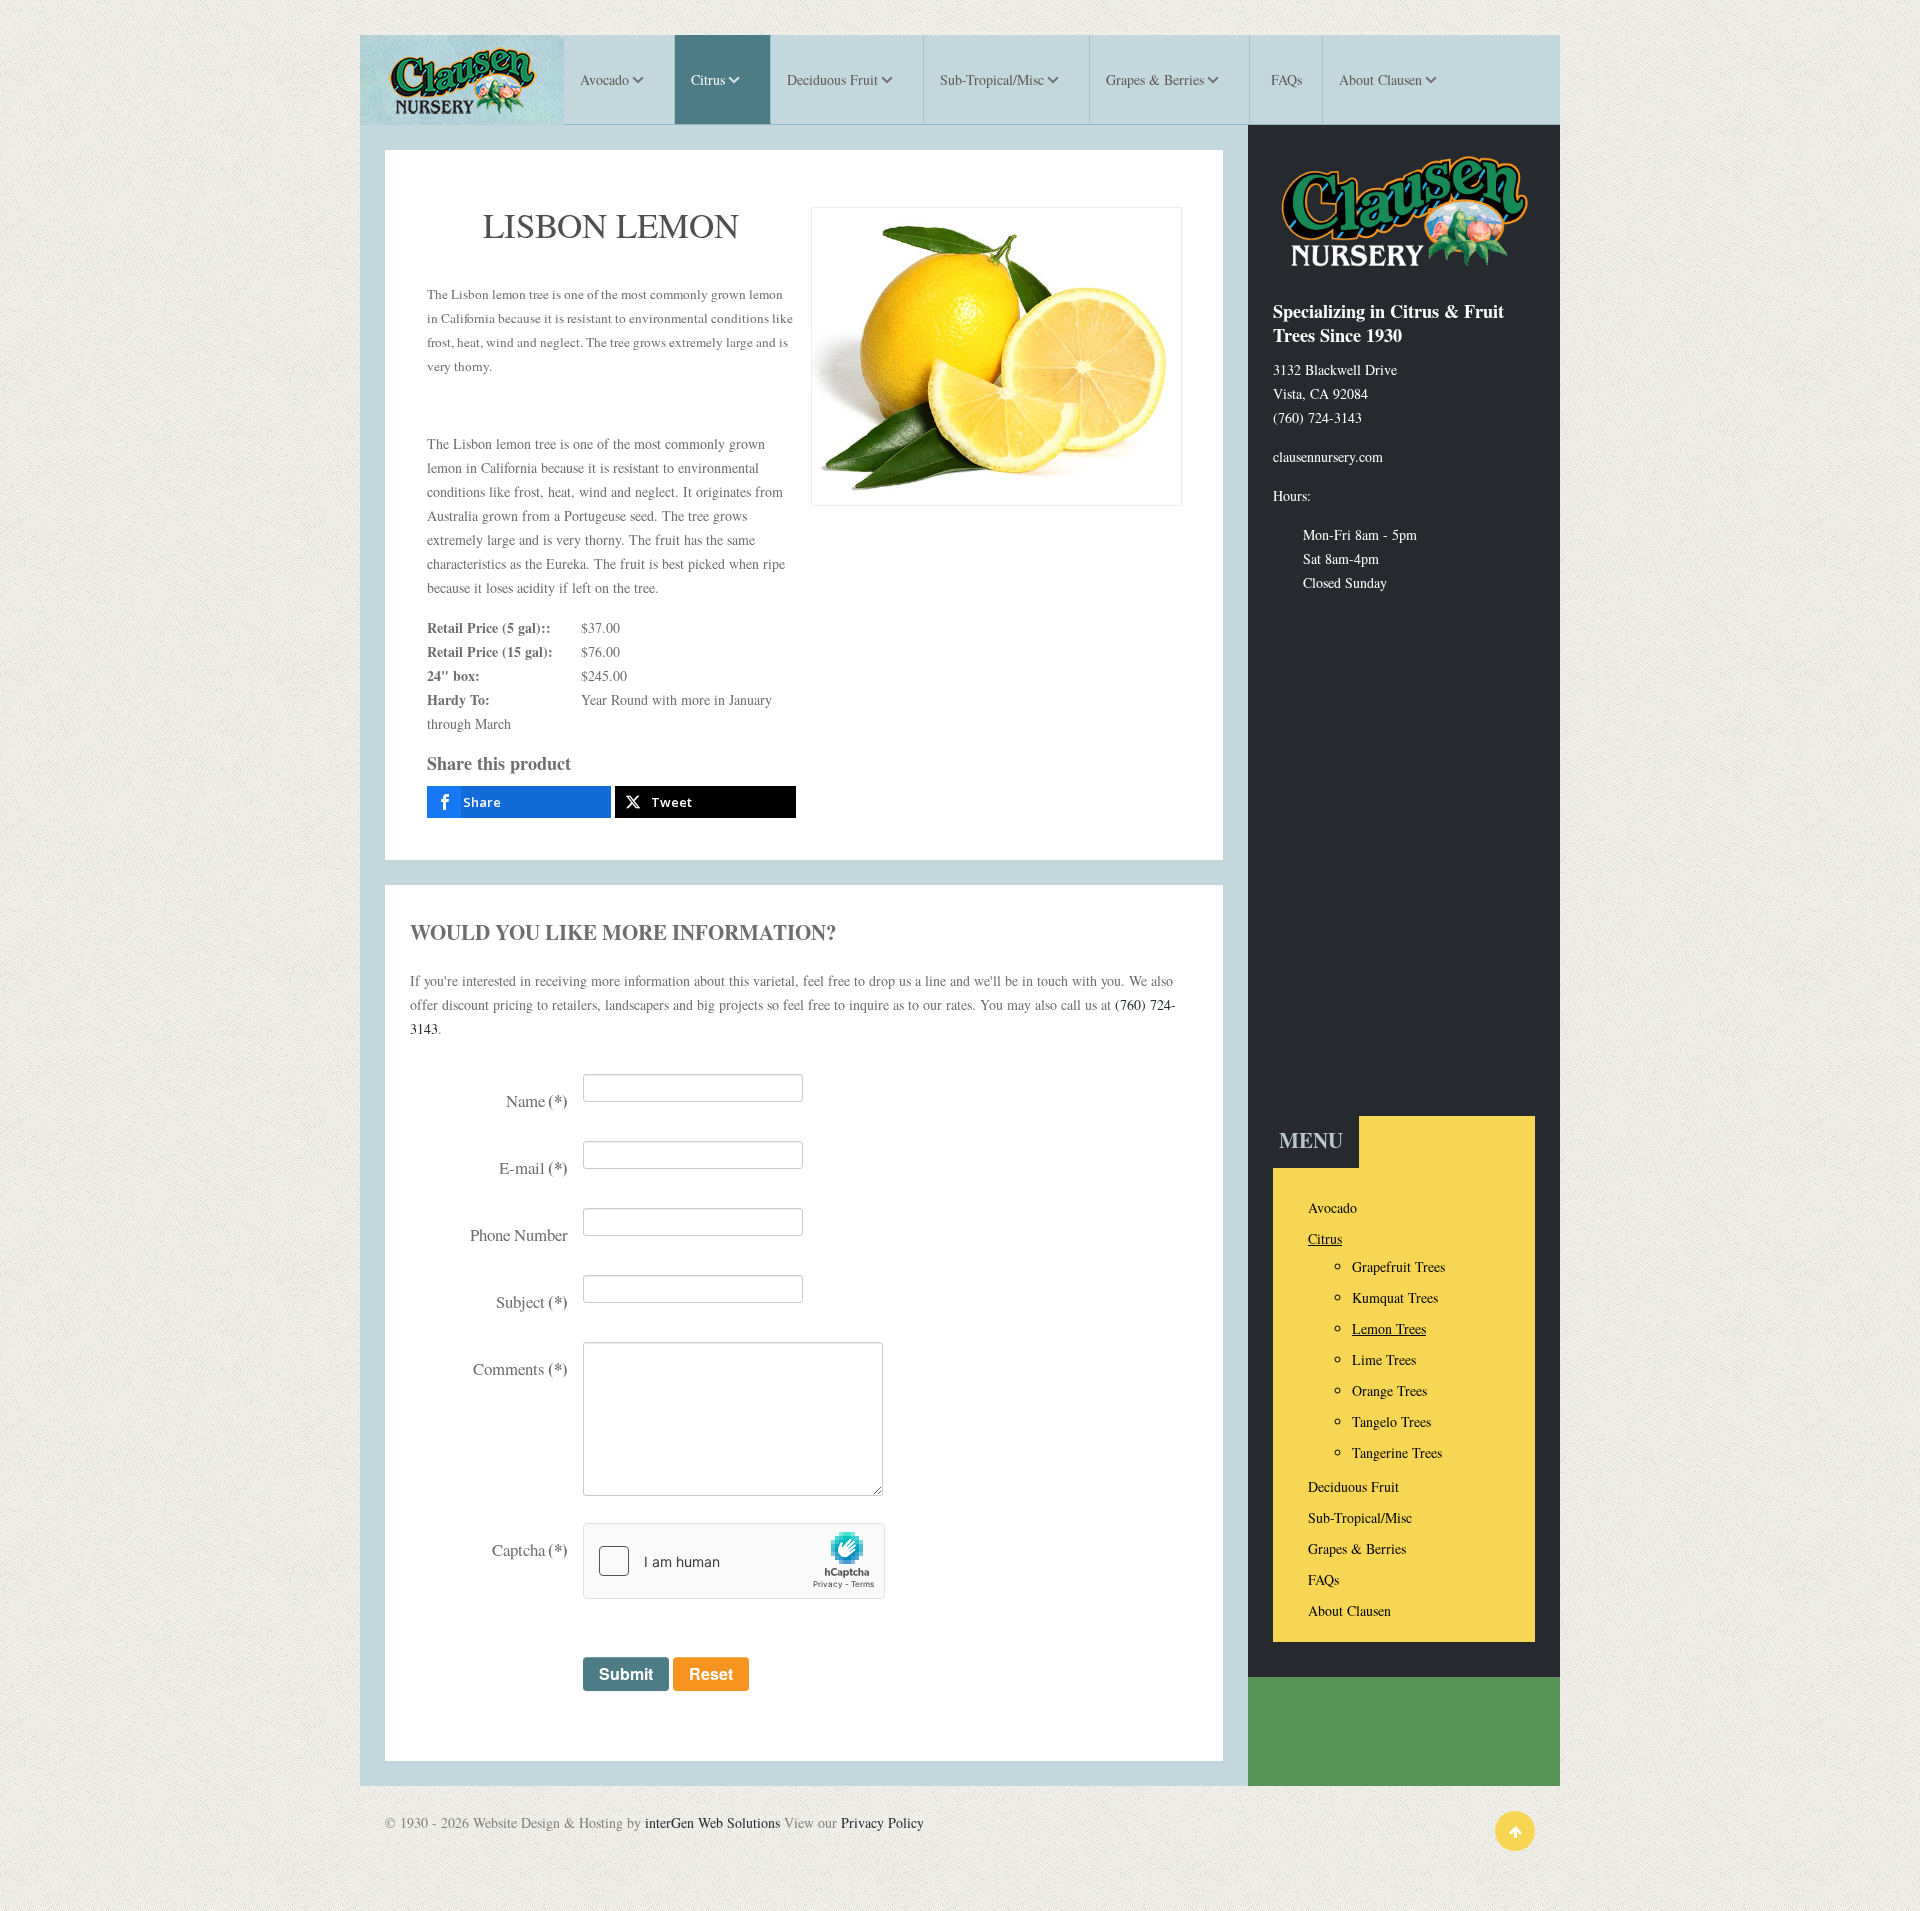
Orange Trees (1389, 1390)
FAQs (1323, 1579)
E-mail (533, 1167)
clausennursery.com (1328, 456)
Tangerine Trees (1397, 1452)
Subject (532, 1301)
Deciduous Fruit (1353, 1486)
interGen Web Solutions (712, 1822)
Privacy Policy (882, 1822)
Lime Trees (1384, 1359)
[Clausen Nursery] (462, 80)
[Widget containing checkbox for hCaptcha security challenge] (734, 1561)
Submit (626, 1673)
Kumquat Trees (1395, 1297)
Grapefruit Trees (1398, 1266)
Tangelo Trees (1391, 1421)
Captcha (530, 1549)
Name (537, 1100)
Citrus (1325, 1238)
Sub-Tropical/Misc (1360, 1517)
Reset (711, 1673)
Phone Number (519, 1234)
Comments (520, 1368)
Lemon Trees (1389, 1328)
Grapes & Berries (1357, 1548)
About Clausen (1349, 1610)
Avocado (1332, 1207)
